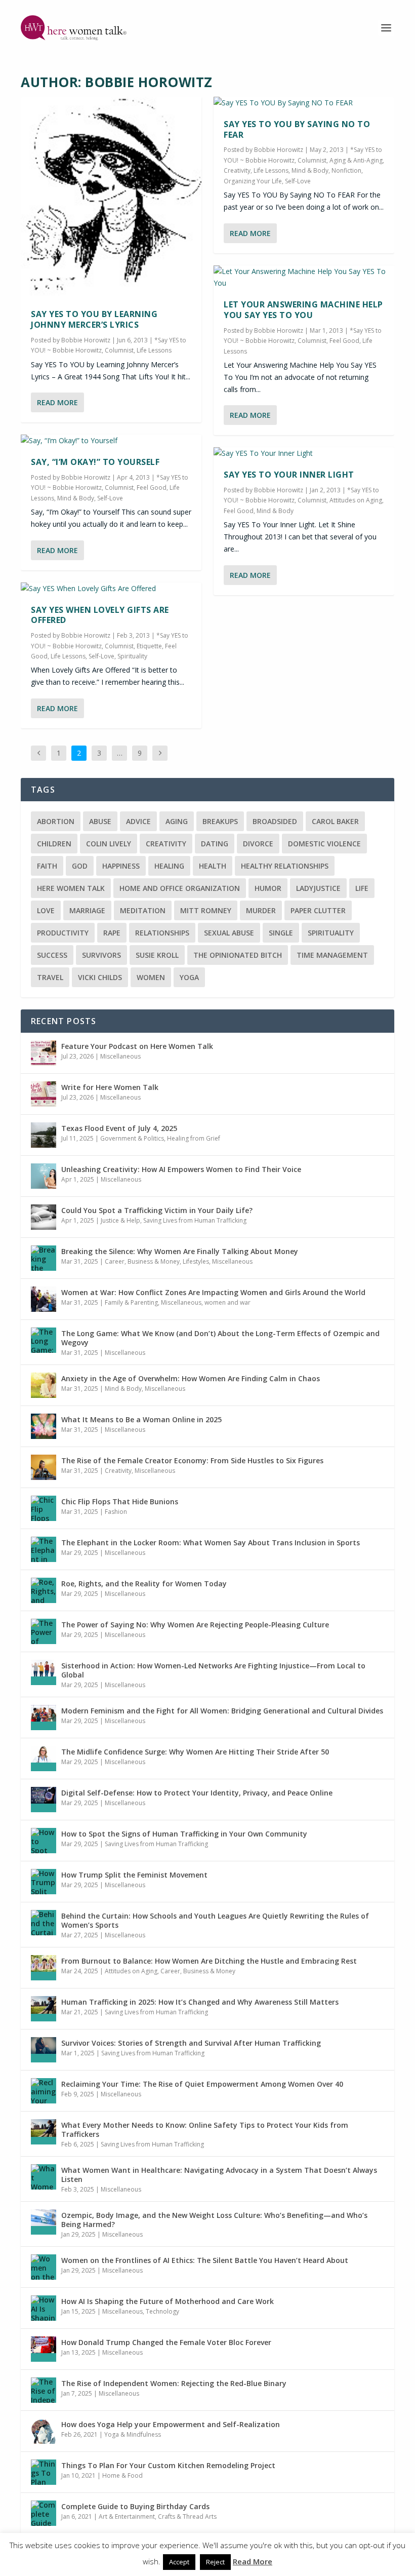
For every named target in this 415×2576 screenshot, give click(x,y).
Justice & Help (120, 1220)
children (54, 844)
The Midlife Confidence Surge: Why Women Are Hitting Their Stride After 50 (195, 1752)
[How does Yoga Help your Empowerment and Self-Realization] (44, 2431)
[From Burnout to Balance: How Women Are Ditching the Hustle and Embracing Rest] (44, 1968)
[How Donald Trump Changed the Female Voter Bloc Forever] (44, 2349)
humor (268, 888)
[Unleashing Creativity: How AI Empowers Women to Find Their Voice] (44, 1176)
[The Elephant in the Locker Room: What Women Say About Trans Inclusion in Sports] (44, 1549)
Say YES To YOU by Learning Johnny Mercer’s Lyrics (94, 319)
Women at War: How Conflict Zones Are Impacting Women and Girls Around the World (213, 1292)
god (80, 866)
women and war (227, 1302)
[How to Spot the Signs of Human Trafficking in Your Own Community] (44, 1841)
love (46, 910)
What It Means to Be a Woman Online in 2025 (141, 1419)
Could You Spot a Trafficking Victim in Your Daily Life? (157, 1210)
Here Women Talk (71, 888)
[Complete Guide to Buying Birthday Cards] (44, 2513)
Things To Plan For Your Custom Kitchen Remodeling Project (168, 2465)
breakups (220, 821)
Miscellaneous (120, 1056)
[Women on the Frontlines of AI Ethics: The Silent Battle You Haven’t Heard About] (44, 2267)
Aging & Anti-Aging (356, 160)
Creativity (237, 170)
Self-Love (110, 498)
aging (177, 821)
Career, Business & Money (142, 1261)
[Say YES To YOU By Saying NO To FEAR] (304, 103)
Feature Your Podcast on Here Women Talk (137, 1046)
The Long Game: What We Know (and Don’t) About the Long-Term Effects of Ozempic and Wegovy (220, 1338)
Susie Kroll (157, 955)
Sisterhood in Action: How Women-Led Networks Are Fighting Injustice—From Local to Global (213, 1670)
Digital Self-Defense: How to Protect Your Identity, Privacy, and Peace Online (197, 1793)
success (52, 955)
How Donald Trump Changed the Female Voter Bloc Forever (166, 2342)
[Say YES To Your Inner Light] (304, 453)
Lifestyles (196, 1261)
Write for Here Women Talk (110, 1087)
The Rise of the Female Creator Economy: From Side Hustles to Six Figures (192, 1460)
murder (261, 910)
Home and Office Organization (180, 888)
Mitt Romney (206, 910)
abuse (100, 821)
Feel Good (152, 487)
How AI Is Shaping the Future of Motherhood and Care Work (168, 2301)
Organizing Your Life (253, 181)
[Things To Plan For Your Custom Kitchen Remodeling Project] (44, 2472)
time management (332, 955)
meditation (143, 910)
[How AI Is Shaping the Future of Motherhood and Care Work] (44, 2308)
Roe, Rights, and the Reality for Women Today (144, 1584)
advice (138, 821)
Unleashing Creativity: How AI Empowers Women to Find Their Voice (181, 1169)
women (151, 977)
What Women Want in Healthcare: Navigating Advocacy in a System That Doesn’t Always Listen (219, 2175)
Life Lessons (154, 350)
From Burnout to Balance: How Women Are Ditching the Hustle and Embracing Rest (209, 1961)
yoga (189, 977)
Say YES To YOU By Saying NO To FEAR (297, 129)
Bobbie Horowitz (86, 340)
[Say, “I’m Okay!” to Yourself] (111, 441)
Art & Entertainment (127, 2516)
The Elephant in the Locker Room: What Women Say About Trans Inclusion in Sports (211, 1543)
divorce (258, 844)
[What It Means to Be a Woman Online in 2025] (44, 1426)
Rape (112, 933)
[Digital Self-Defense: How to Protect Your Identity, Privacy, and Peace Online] (44, 1800)
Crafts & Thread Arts (187, 2516)
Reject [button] (215, 2562)
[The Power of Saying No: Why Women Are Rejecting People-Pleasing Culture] (44, 1631)
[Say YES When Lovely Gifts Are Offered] (111, 589)
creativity (166, 844)
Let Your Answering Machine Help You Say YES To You (303, 310)
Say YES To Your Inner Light (289, 475)
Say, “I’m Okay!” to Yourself (95, 462)
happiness (121, 866)
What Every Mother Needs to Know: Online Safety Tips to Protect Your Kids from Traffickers (205, 2130)
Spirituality (132, 656)
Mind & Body (76, 498)
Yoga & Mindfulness (133, 2434)
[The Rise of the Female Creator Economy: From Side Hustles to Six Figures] (44, 1467)
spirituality (331, 933)
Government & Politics (132, 1138)
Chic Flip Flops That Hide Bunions (120, 1501)
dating (215, 844)
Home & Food (122, 2475)
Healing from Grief (194, 1138)
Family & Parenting (131, 1302)
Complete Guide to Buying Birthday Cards (135, 2506)
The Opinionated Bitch (238, 955)
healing (169, 866)
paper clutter (318, 910)
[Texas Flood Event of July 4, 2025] (44, 1135)
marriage (87, 910)
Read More (57, 402)
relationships (162, 933)
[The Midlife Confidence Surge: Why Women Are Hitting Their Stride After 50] (44, 1759)
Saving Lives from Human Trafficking (195, 1220)
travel (50, 977)
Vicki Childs (100, 977)
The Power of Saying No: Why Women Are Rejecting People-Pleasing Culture (195, 1625)
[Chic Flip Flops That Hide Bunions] (44, 1508)
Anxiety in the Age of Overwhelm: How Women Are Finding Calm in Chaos (191, 1378)
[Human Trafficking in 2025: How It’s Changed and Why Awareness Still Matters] (44, 2009)
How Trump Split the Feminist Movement (134, 1875)
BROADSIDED (275, 821)
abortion (56, 821)
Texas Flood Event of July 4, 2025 (119, 1128)
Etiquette (149, 646)
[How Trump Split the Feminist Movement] (44, 1882)
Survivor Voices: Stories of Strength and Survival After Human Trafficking (191, 2043)
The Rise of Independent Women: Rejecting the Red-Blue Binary (174, 2383)
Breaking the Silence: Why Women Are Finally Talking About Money (180, 1251)
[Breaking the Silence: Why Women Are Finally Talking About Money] (44, 1258)
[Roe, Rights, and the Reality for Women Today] (44, 1590)
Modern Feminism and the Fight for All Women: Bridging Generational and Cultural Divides (222, 1711)
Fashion (116, 1512)
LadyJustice (318, 888)
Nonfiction (346, 170)
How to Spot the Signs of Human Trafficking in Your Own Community (184, 1834)
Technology (162, 2311)
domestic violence (324, 844)
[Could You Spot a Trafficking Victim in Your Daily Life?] (44, 1217)
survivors (101, 955)
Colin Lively (109, 844)
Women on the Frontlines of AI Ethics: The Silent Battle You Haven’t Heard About (205, 2260)
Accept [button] (179, 2562)
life (362, 888)
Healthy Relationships (285, 866)
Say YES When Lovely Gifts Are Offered (100, 615)
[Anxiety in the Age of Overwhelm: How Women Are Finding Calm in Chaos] (44, 1385)
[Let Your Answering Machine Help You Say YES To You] (304, 278)
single (281, 933)
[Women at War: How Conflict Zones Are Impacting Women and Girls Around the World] (44, 1299)
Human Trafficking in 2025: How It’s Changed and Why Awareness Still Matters (200, 2002)
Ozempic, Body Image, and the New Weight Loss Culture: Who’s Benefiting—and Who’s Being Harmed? (214, 2220)
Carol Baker (335, 821)
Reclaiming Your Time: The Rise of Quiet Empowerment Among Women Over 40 (202, 2084)
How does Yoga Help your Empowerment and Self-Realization (171, 2424)
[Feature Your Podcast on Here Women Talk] (44, 1053)
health (213, 866)
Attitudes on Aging (356, 500)
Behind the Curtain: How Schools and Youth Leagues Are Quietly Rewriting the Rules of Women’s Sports (215, 1920)
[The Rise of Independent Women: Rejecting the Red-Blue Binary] (44, 2390)
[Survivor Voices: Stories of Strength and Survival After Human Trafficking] (44, 2050)
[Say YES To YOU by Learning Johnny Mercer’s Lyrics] (111, 198)
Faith (47, 866)
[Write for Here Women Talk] (44, 1094)
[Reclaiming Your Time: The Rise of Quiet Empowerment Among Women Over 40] (44, 2091)
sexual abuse (229, 933)
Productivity (63, 933)
